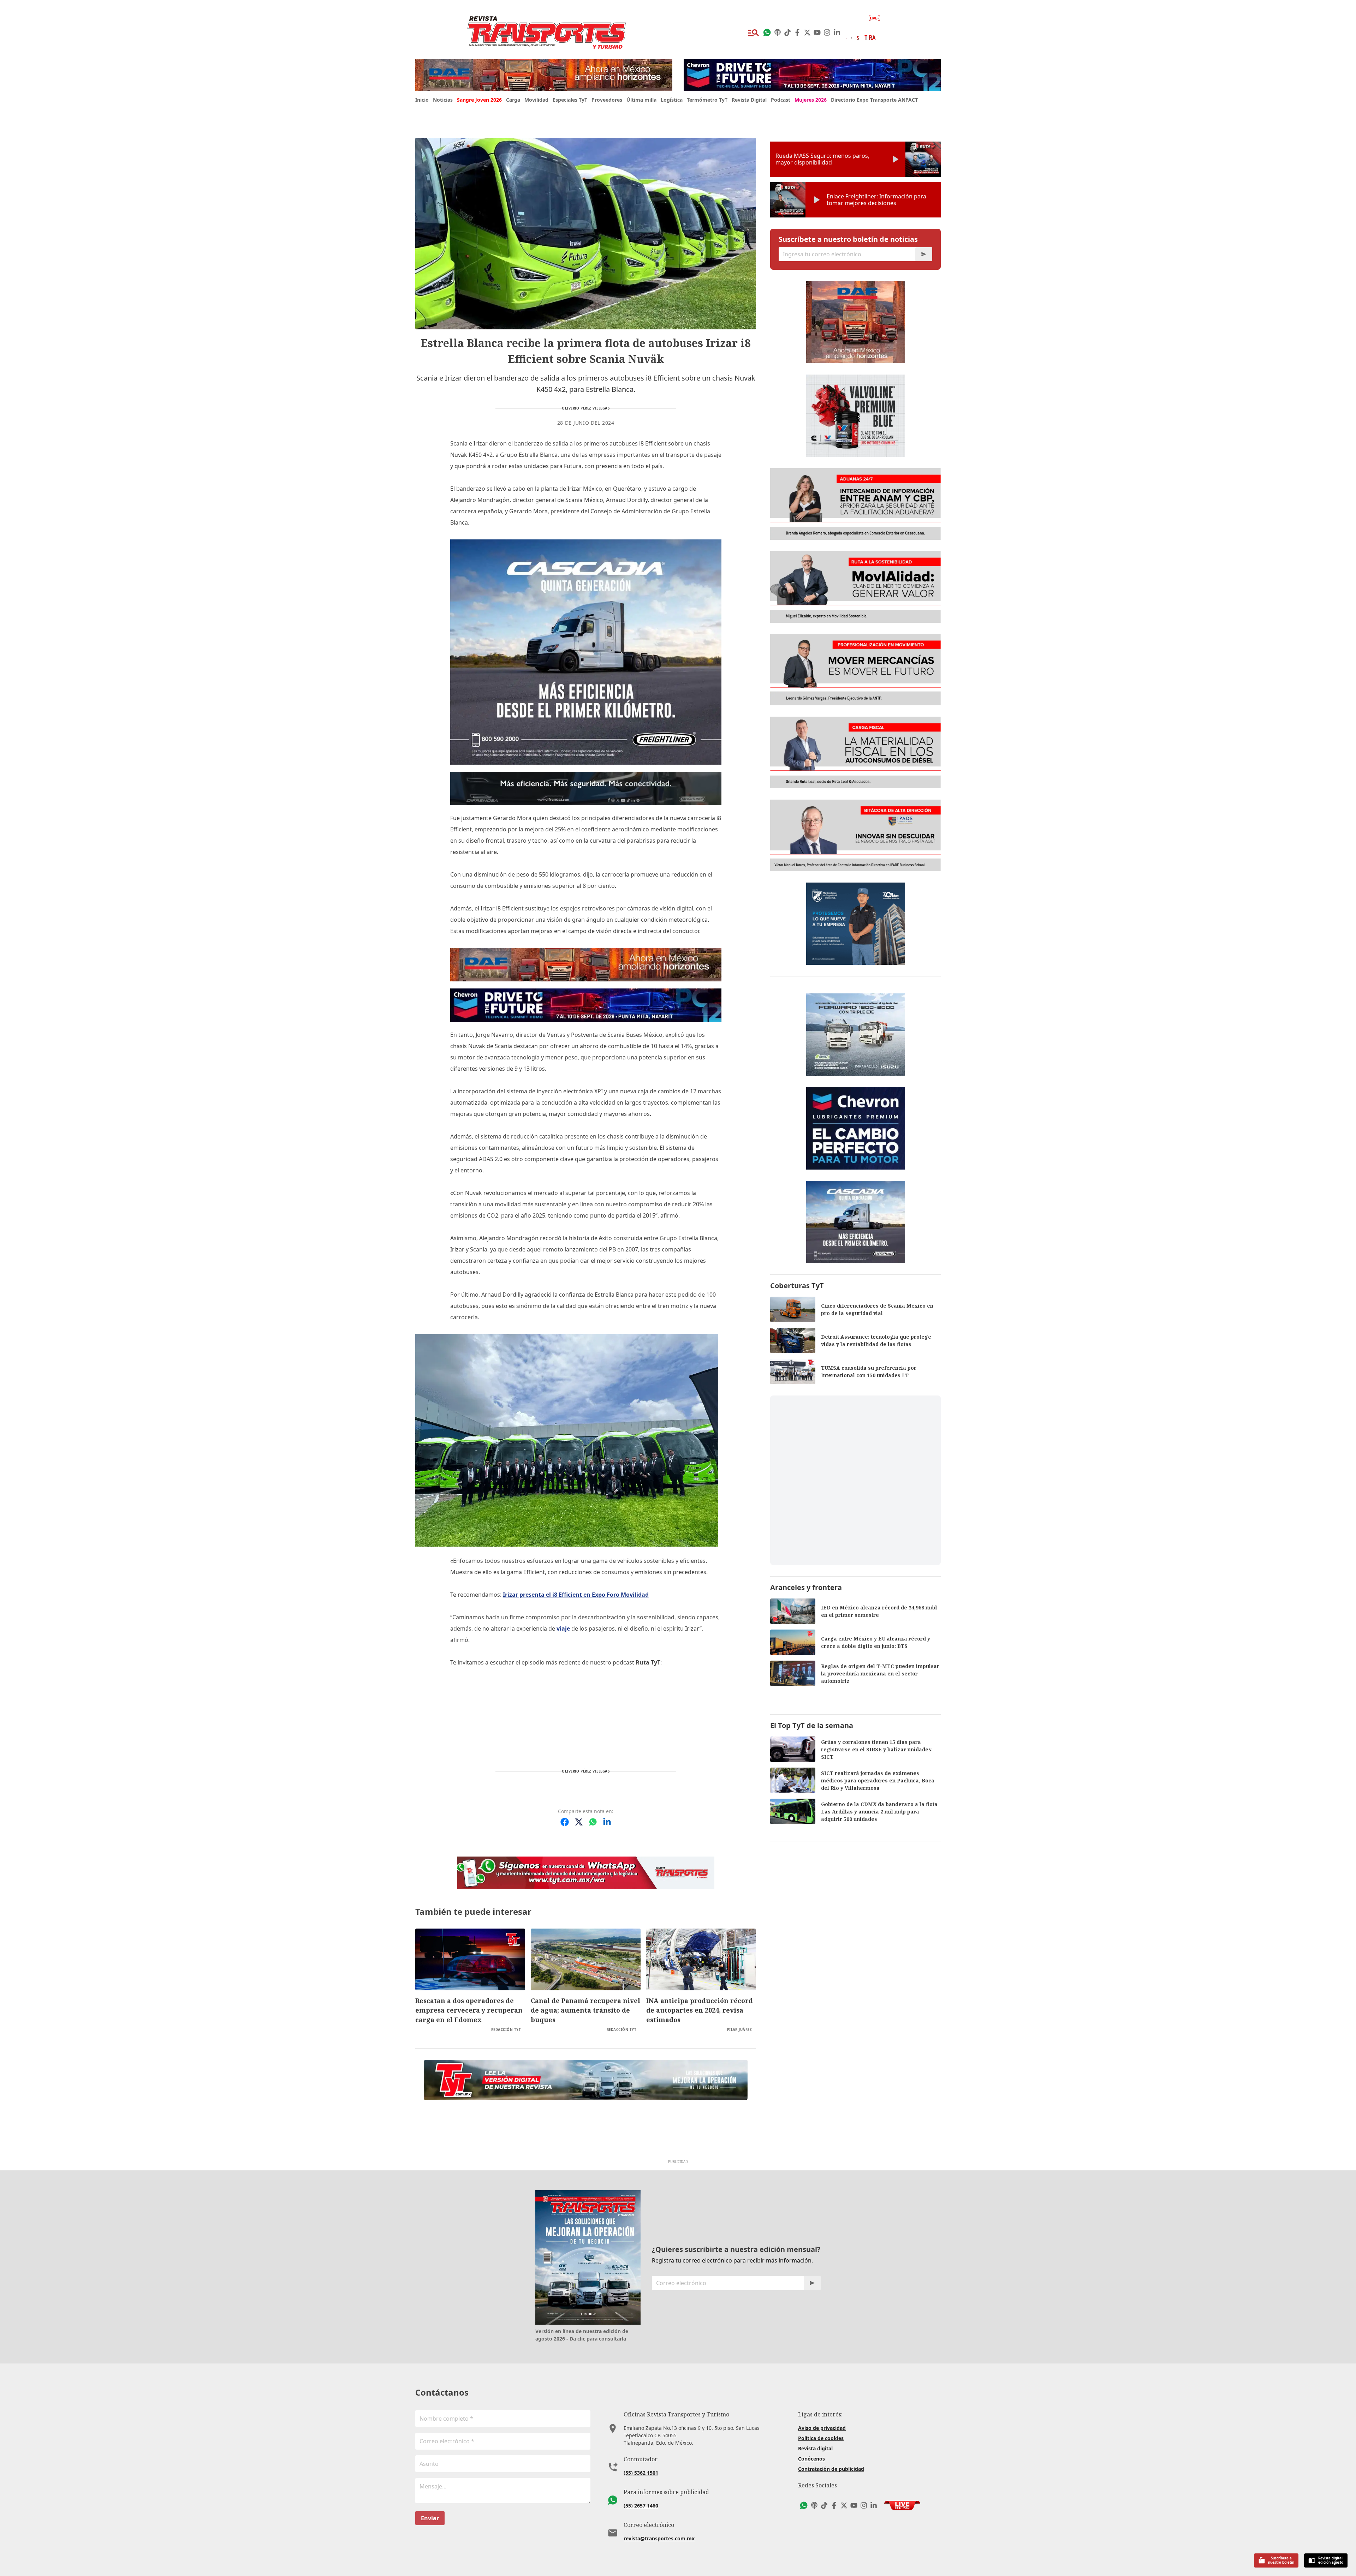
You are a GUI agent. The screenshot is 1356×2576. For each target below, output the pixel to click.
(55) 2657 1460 (641, 2506)
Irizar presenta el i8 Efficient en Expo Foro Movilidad (576, 1595)
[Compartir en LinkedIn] (607, 1822)
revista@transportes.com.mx (659, 2538)
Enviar (430, 2518)
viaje (563, 1628)
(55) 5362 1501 (641, 2473)
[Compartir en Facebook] (565, 1822)
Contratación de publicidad (831, 2469)
